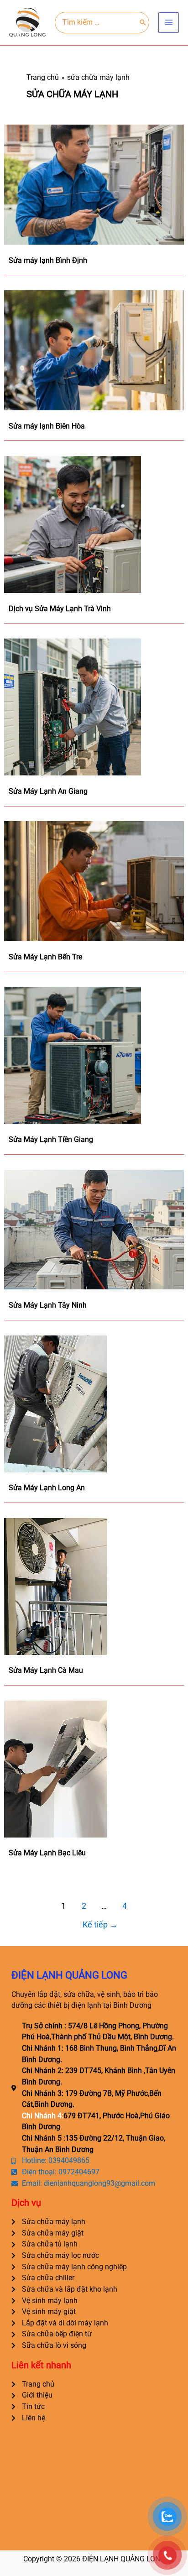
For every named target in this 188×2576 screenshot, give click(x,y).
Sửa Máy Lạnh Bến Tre (45, 957)
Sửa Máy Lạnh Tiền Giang (51, 1139)
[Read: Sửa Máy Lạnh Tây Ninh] (94, 1229)
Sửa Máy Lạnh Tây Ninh (48, 1305)
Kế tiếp (100, 1925)
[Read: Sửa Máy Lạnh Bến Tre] (94, 881)
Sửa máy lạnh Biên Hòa (47, 426)
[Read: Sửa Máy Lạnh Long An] (55, 1403)
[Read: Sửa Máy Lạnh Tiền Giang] (73, 1055)
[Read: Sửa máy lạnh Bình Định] (94, 184)
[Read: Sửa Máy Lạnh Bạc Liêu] (55, 1768)
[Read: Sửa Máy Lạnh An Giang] (73, 707)
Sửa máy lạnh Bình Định (48, 260)
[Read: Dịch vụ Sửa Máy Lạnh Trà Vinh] (73, 524)
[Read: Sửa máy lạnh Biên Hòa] (94, 350)
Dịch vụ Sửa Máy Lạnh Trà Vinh (60, 609)
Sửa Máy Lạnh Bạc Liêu (47, 1853)
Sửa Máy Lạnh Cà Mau (46, 1670)
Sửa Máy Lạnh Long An (47, 1488)
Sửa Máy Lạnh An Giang (48, 791)
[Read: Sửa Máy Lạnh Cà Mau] (55, 1586)
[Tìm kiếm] (143, 22)
